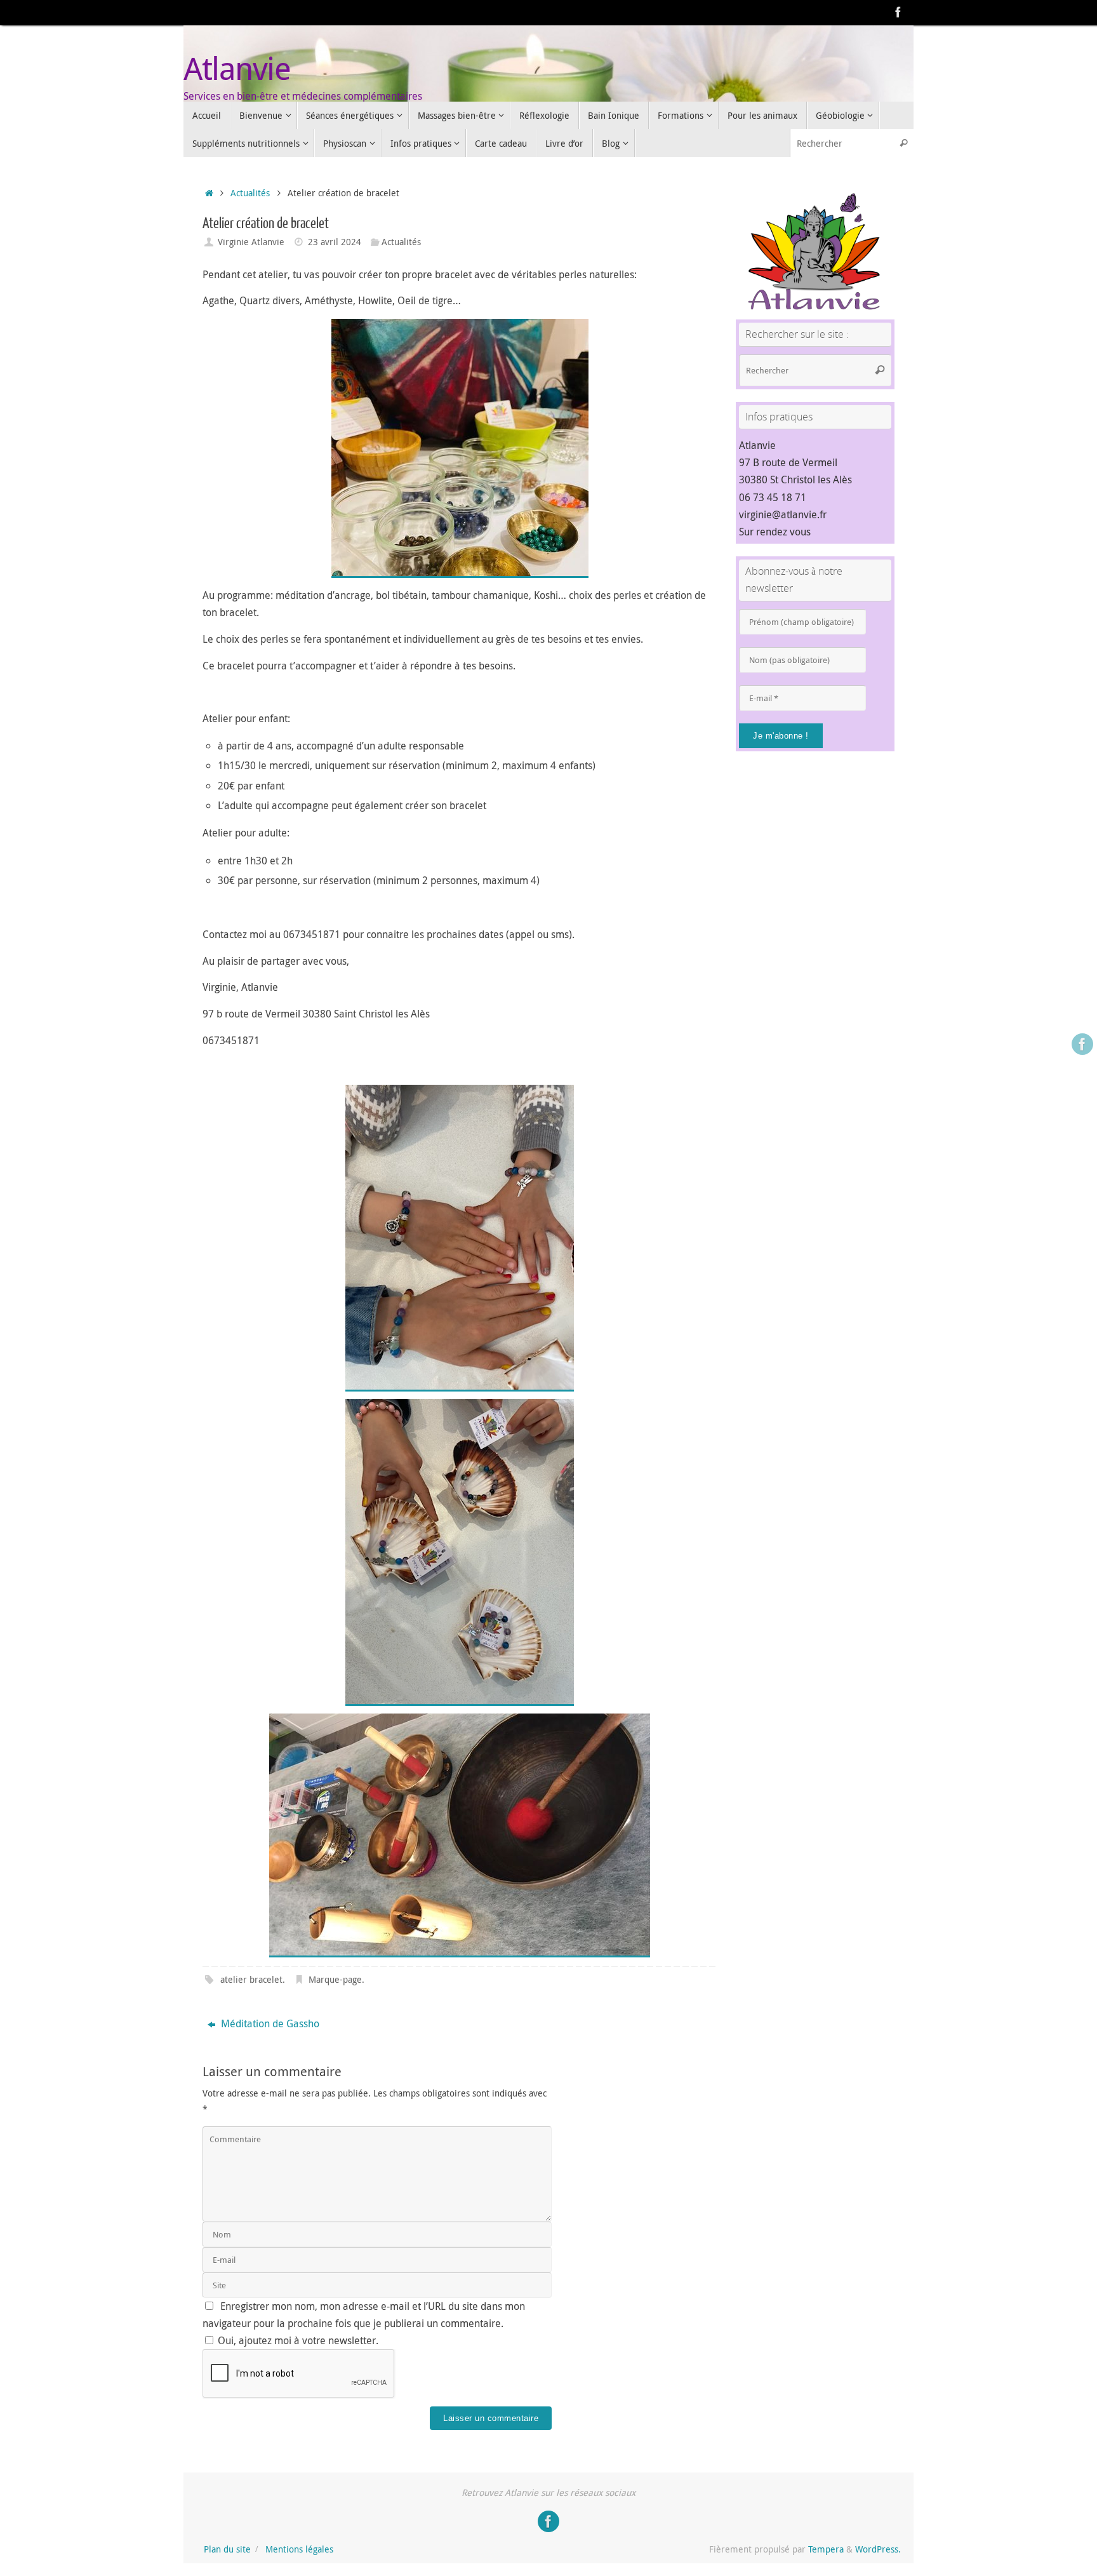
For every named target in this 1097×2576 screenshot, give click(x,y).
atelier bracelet (251, 1979)
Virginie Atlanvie (251, 242)
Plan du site (227, 2549)
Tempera (826, 2549)
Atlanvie (237, 68)
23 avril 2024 (335, 242)
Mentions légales (299, 2549)
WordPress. (878, 2549)
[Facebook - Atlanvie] (898, 12)
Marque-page (335, 1979)
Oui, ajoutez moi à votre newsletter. (297, 2340)
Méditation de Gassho (269, 2023)
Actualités (250, 193)
